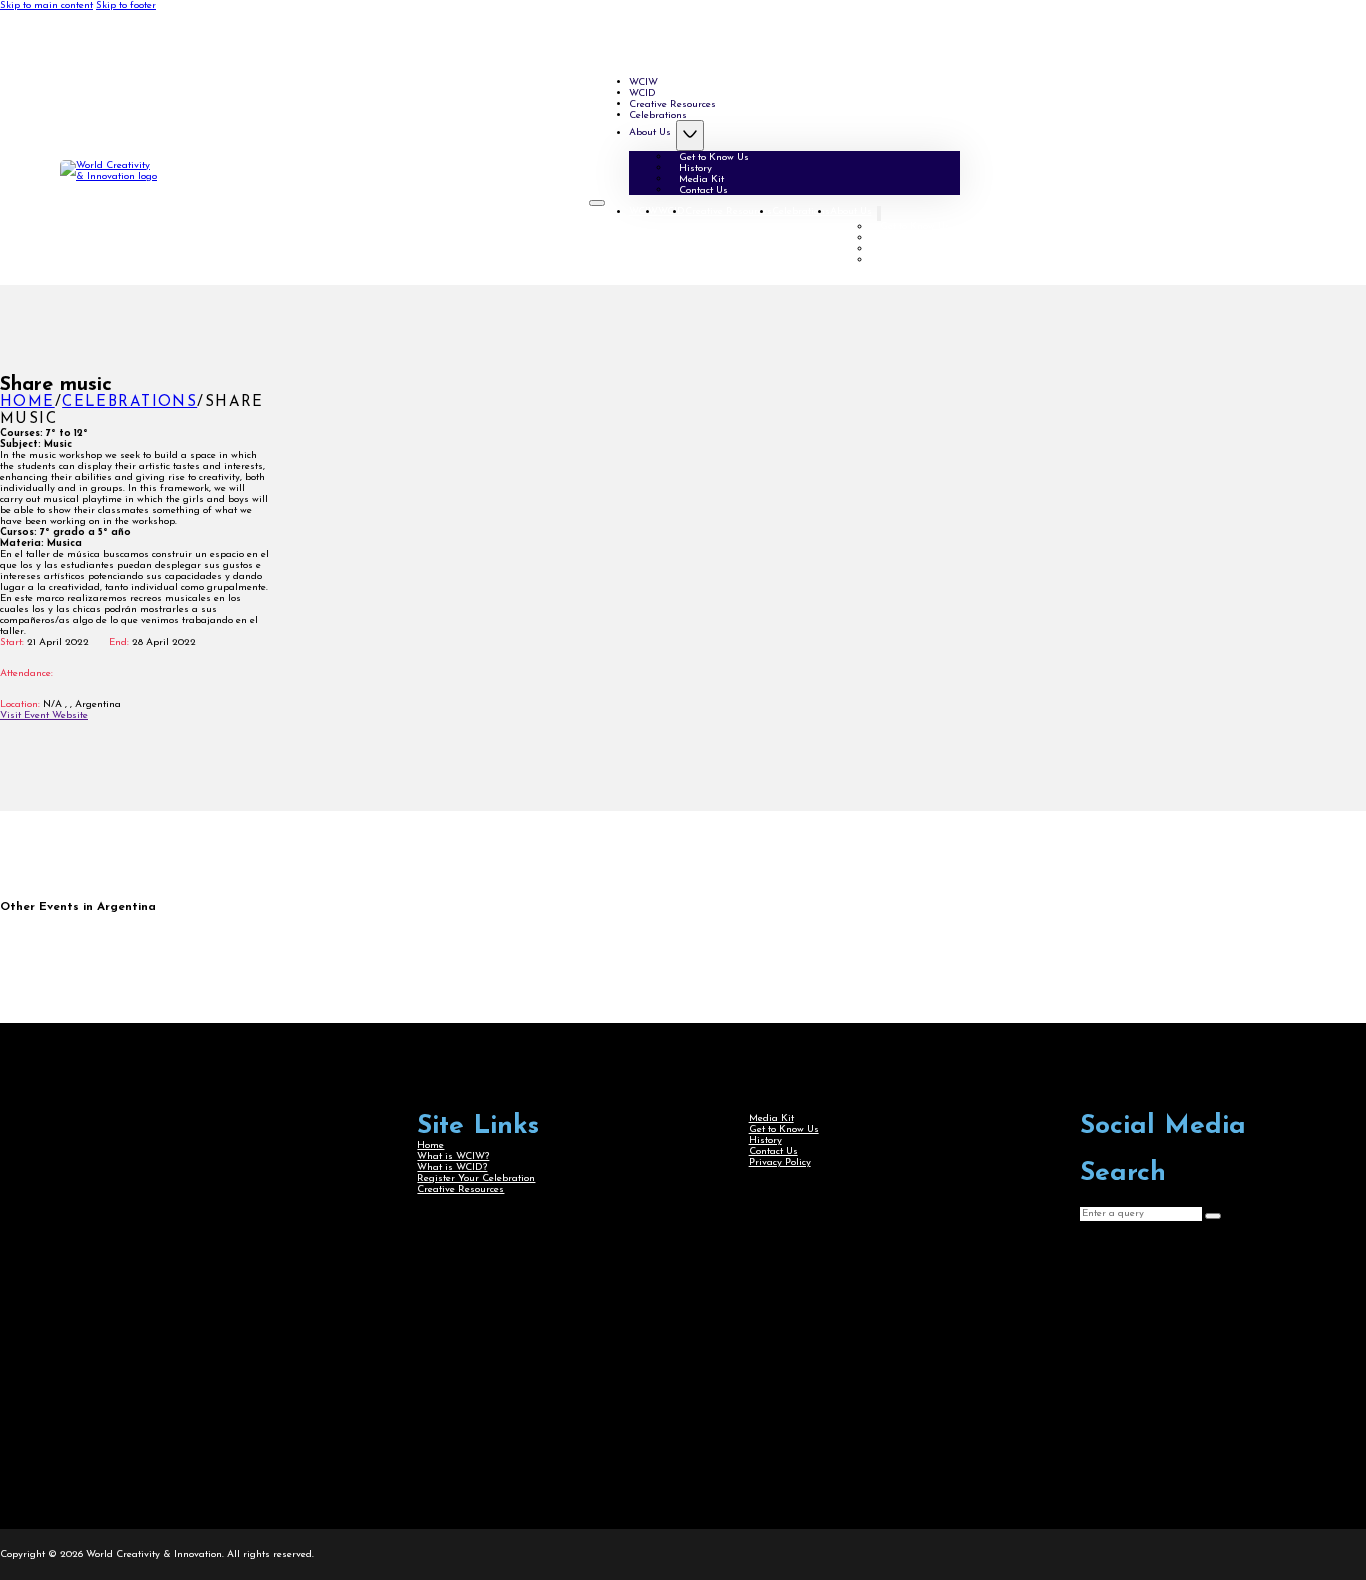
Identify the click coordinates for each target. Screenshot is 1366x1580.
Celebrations (658, 114)
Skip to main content (46, 5)
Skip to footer (126, 5)
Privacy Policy (780, 1162)
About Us (650, 132)
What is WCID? (452, 1167)
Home (27, 402)
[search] (1213, 1216)
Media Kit (902, 248)
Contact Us (703, 189)
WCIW (643, 211)
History (896, 237)
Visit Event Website (44, 715)
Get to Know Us (714, 156)
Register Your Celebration (476, 1178)
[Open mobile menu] (597, 203)
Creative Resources (728, 211)
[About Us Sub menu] (690, 135)
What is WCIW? (453, 1156)
